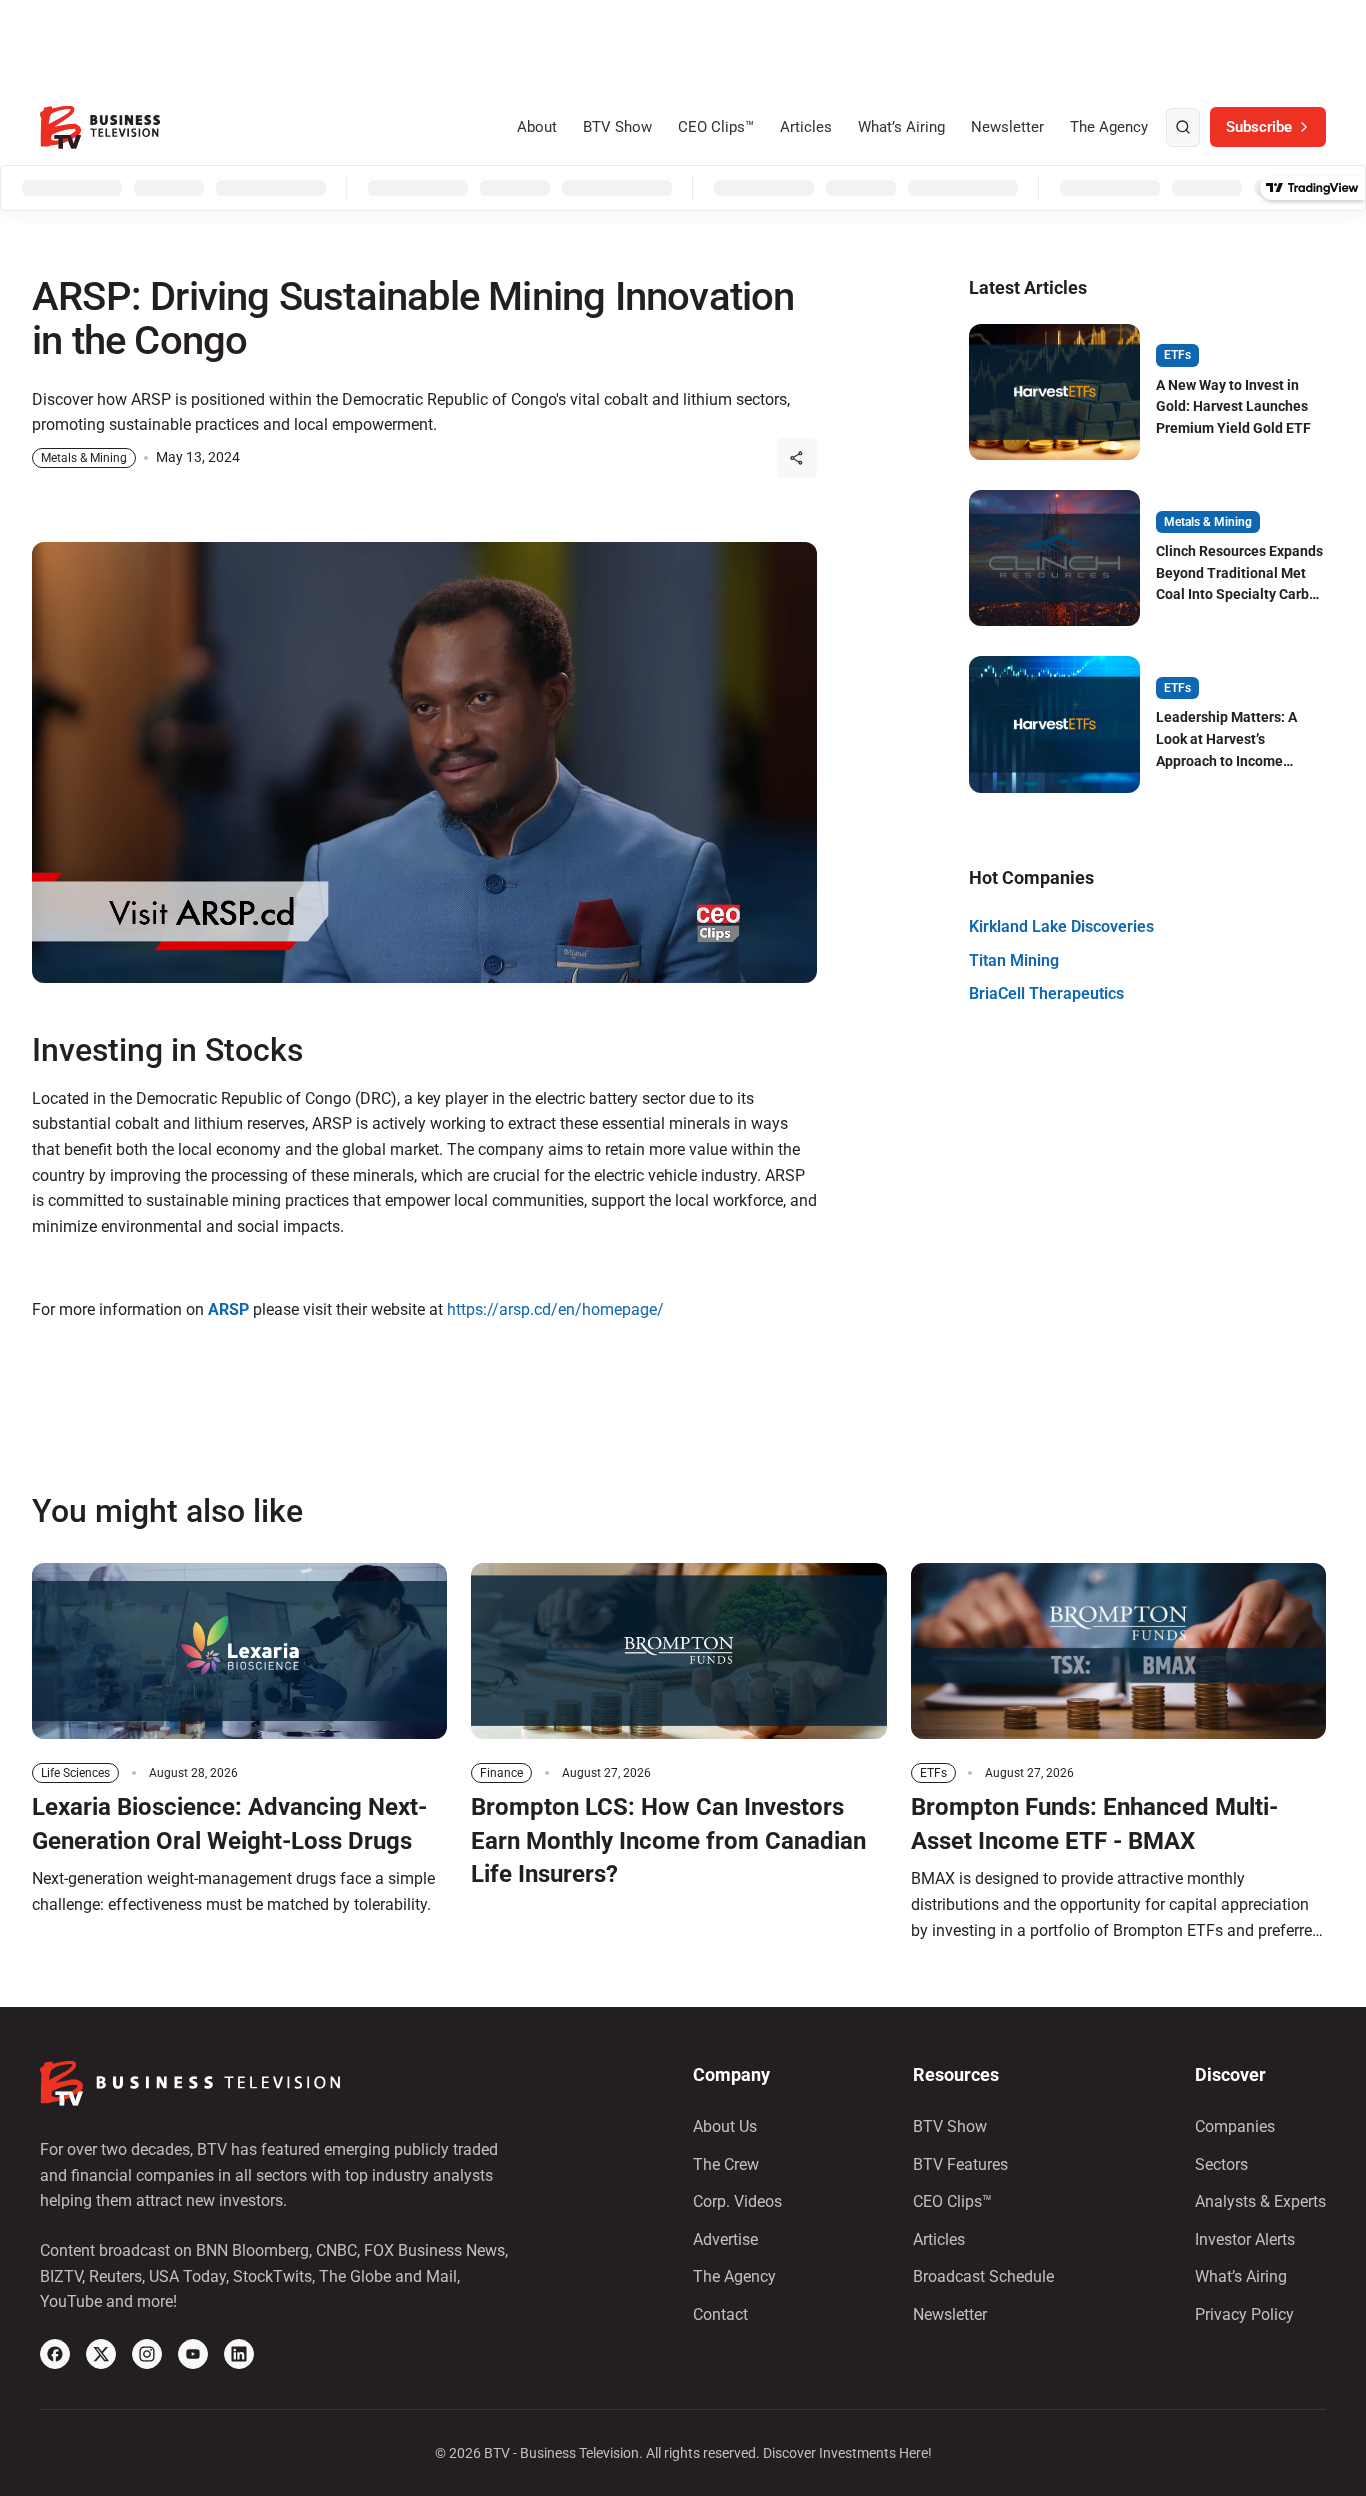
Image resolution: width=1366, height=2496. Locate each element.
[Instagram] (147, 2354)
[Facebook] (55, 2354)
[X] (101, 2354)
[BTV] (100, 127)
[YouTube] (193, 2354)
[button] (797, 458)
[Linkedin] (239, 2354)
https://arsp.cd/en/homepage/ (555, 1309)
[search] (1183, 128)
